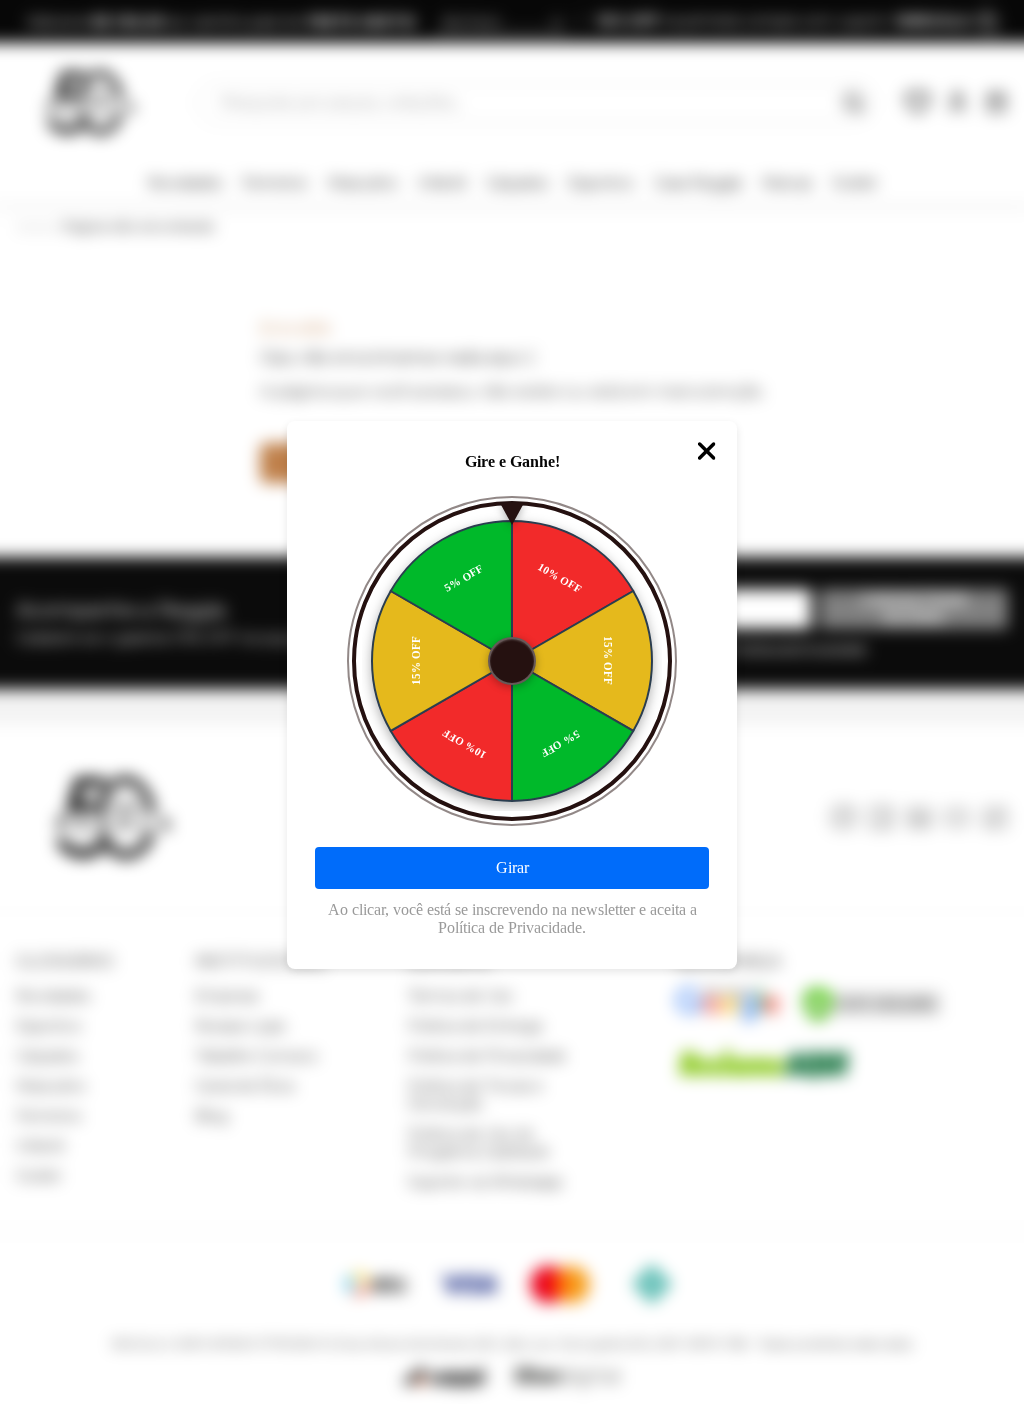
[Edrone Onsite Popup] (512, 702)
